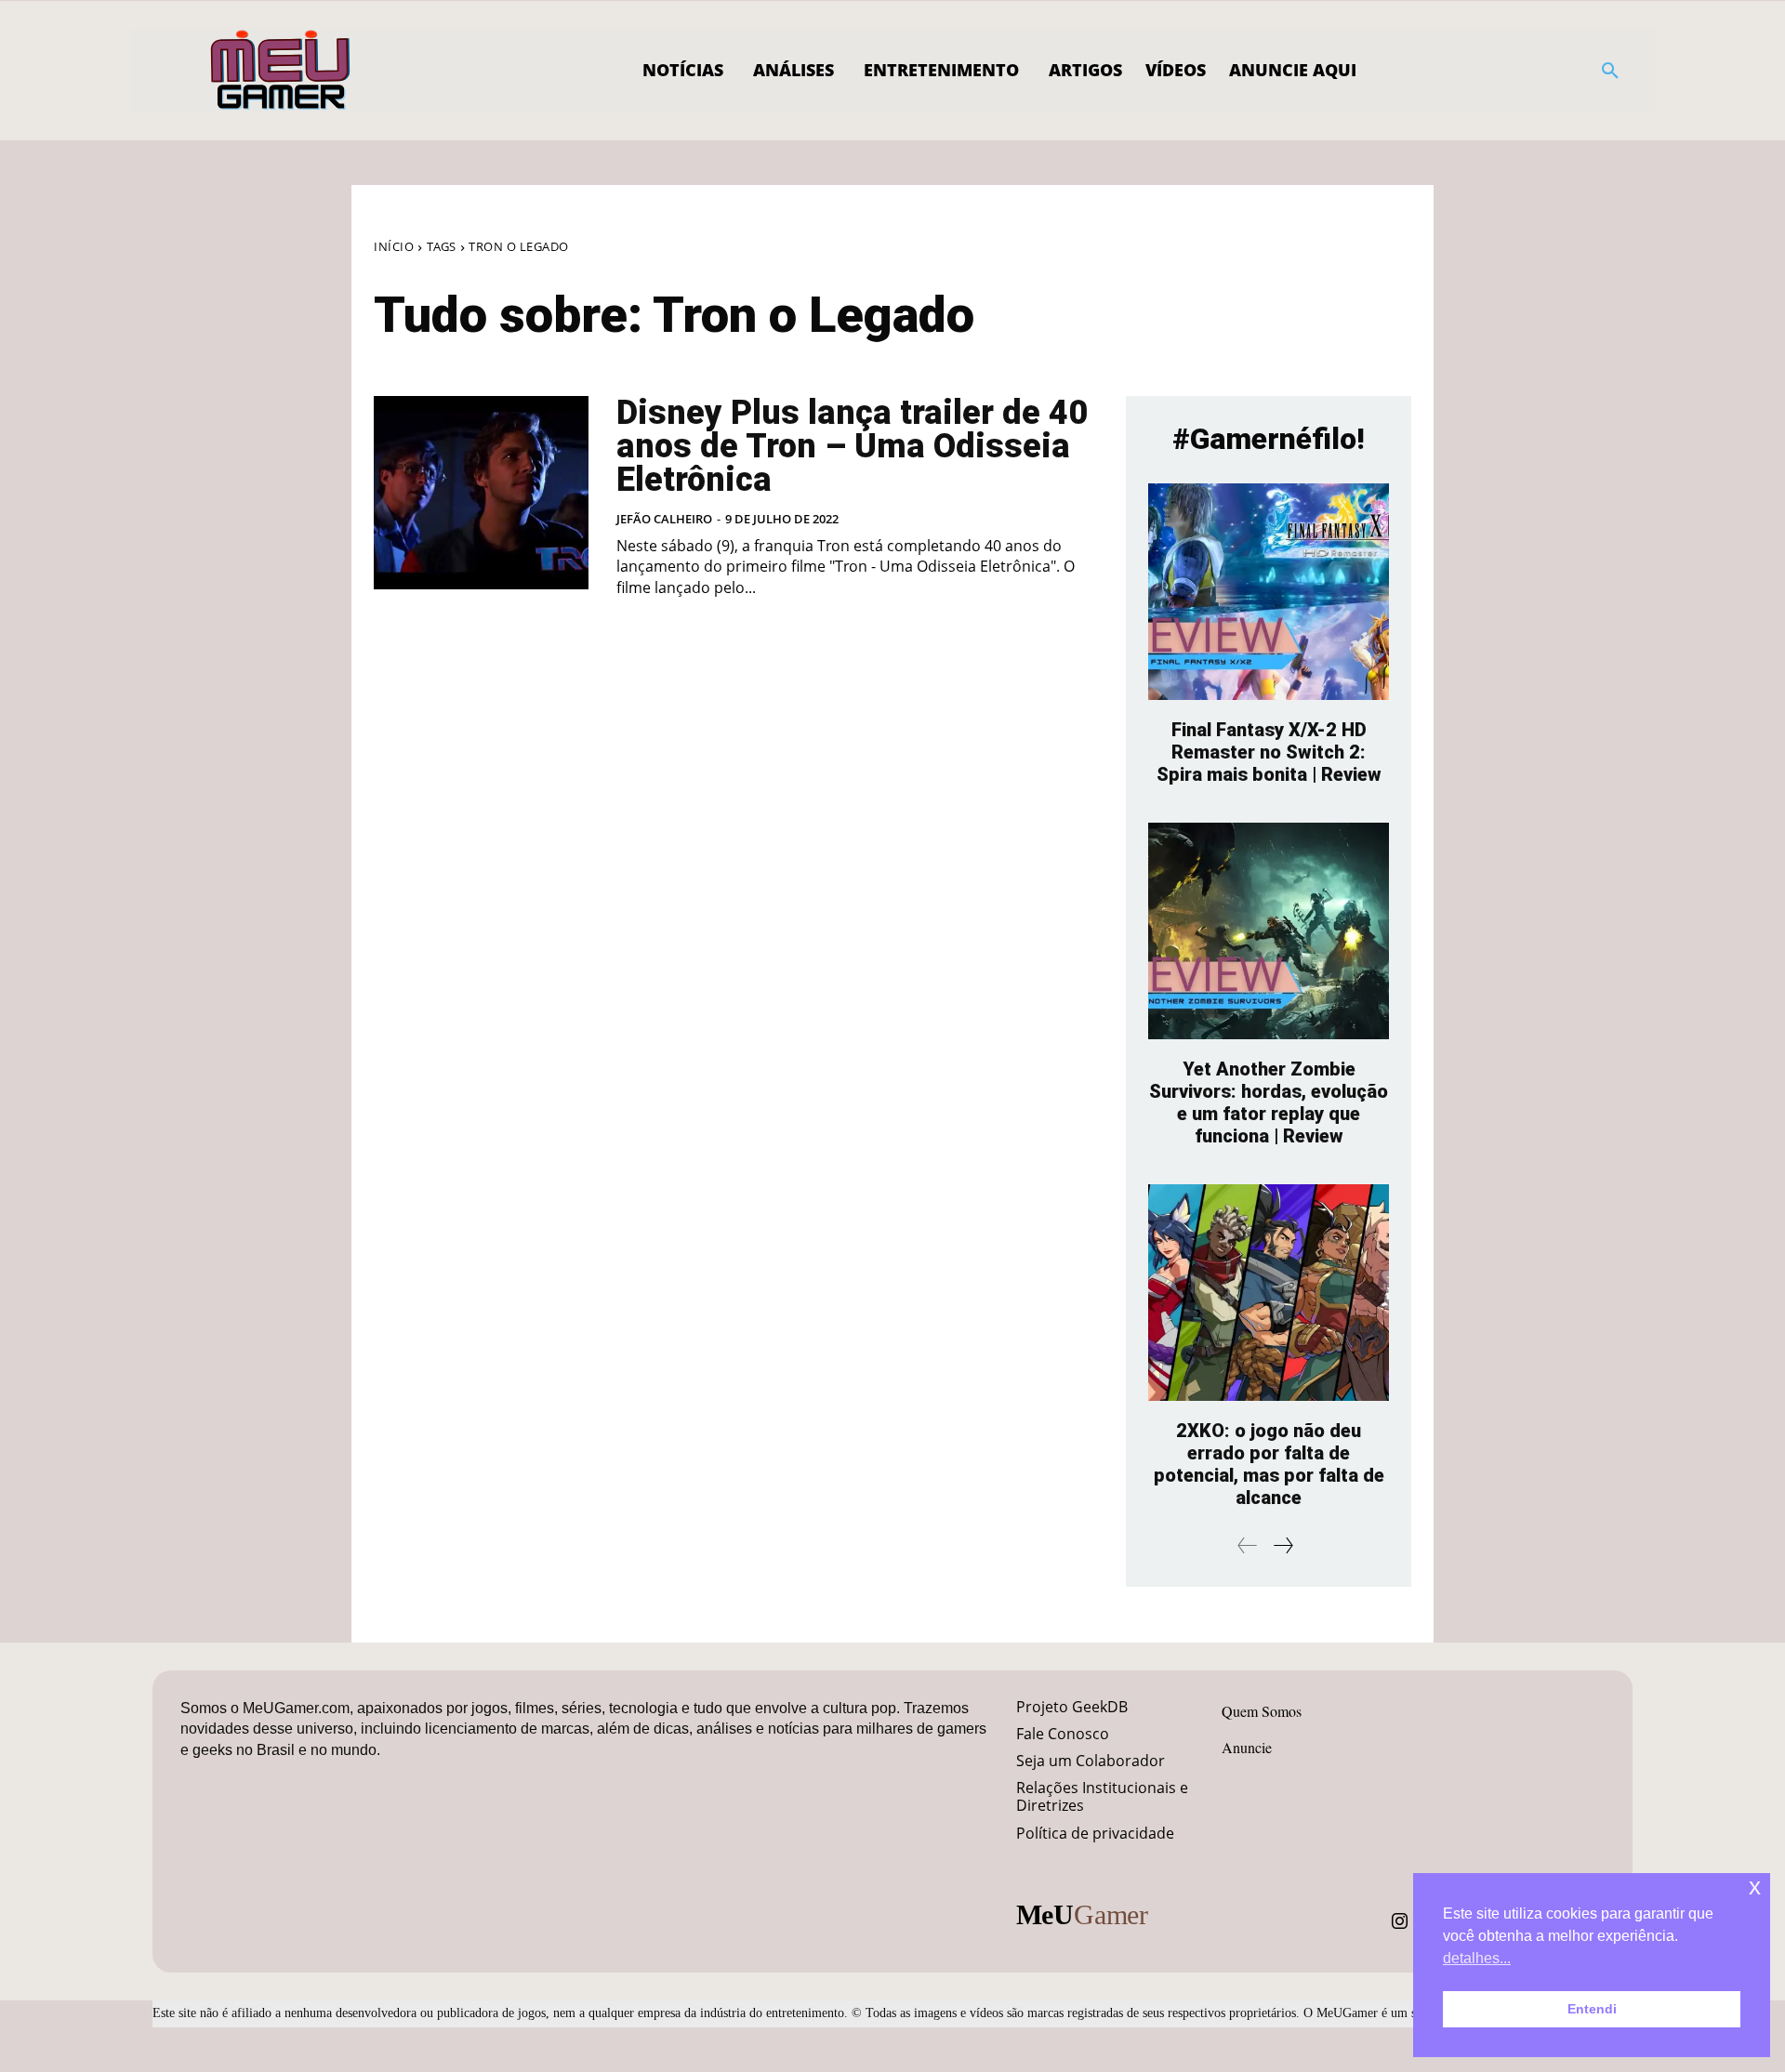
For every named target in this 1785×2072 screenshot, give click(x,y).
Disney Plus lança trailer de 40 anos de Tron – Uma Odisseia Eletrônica (852, 446)
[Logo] (281, 71)
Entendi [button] (1592, 2009)
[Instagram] (1400, 1921)
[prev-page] (1248, 1545)
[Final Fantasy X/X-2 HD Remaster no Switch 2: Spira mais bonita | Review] (1269, 592)
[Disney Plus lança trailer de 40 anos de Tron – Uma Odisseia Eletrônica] (481, 493)
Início (394, 246)
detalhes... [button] (1477, 1958)
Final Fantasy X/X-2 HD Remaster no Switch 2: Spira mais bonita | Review (1269, 752)
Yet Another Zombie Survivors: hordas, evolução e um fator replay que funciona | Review (1269, 1102)
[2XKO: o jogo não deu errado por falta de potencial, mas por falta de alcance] (1269, 1293)
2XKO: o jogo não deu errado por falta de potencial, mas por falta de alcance (1269, 1464)
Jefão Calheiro (664, 519)
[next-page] (1283, 1545)
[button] (1610, 71)
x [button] (1755, 1887)
